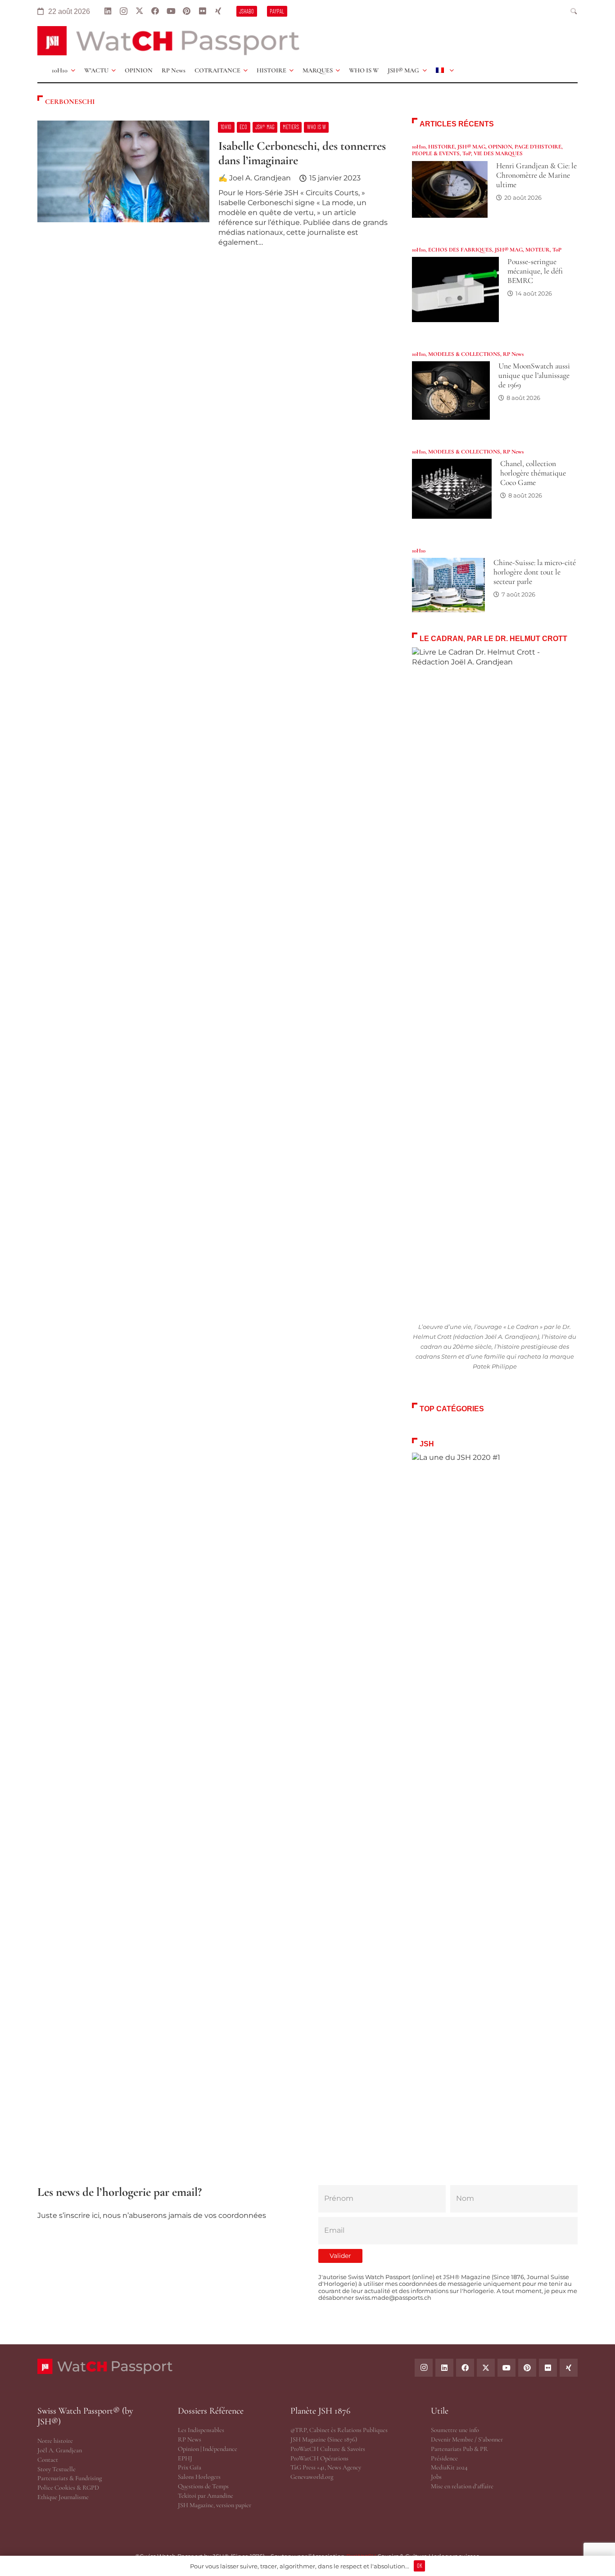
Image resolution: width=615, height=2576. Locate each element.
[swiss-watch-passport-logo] (168, 41)
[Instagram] (124, 11)
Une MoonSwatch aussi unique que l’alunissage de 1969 (534, 375)
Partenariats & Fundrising (70, 2478)
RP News (513, 354)
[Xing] (218, 11)
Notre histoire (55, 2441)
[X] (139, 11)
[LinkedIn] (108, 11)
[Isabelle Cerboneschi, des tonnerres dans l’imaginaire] (214, 188)
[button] (574, 11)
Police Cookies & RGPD (68, 2488)
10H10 (419, 147)
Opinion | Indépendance (208, 2449)
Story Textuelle (57, 2469)
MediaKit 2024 (449, 2467)
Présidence (444, 2458)
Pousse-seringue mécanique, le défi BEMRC (535, 271)
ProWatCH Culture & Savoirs (328, 2449)
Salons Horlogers (199, 2477)
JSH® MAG (471, 147)
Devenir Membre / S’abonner (467, 2439)
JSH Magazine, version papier (215, 2505)
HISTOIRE (441, 147)
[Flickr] (202, 11)
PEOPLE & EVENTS (436, 153)
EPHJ (185, 2458)
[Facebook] (155, 11)
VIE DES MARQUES (498, 153)
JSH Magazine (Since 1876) (324, 2439)
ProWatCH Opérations (319, 2458)
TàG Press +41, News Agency (326, 2467)
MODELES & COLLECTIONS (464, 354)
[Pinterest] (187, 11)
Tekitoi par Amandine (206, 2496)
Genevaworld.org (312, 2477)
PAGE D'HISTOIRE (538, 147)
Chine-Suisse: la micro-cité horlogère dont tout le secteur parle (535, 572)
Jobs (436, 2477)
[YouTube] (171, 11)
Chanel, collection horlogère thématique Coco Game (533, 473)
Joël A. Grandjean (60, 2450)
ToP (467, 153)
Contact (48, 2460)
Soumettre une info (455, 2430)
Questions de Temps (203, 2486)
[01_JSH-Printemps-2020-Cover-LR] (495, 1790)
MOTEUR (538, 250)
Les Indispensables (201, 2430)
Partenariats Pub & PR (459, 2449)
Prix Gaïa (190, 2467)
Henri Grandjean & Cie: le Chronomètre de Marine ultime (536, 175)
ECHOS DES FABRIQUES (460, 250)
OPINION (500, 147)
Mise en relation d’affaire (462, 2486)
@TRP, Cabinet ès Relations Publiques (339, 2430)
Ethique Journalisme (63, 2497)
